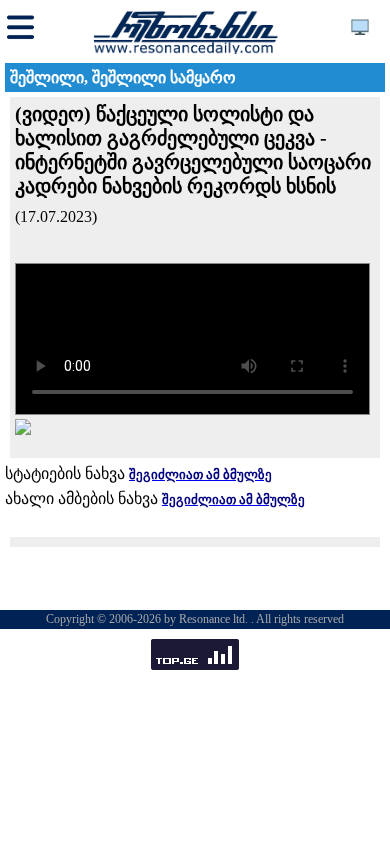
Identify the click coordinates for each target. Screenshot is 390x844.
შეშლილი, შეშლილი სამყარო (123, 77)
